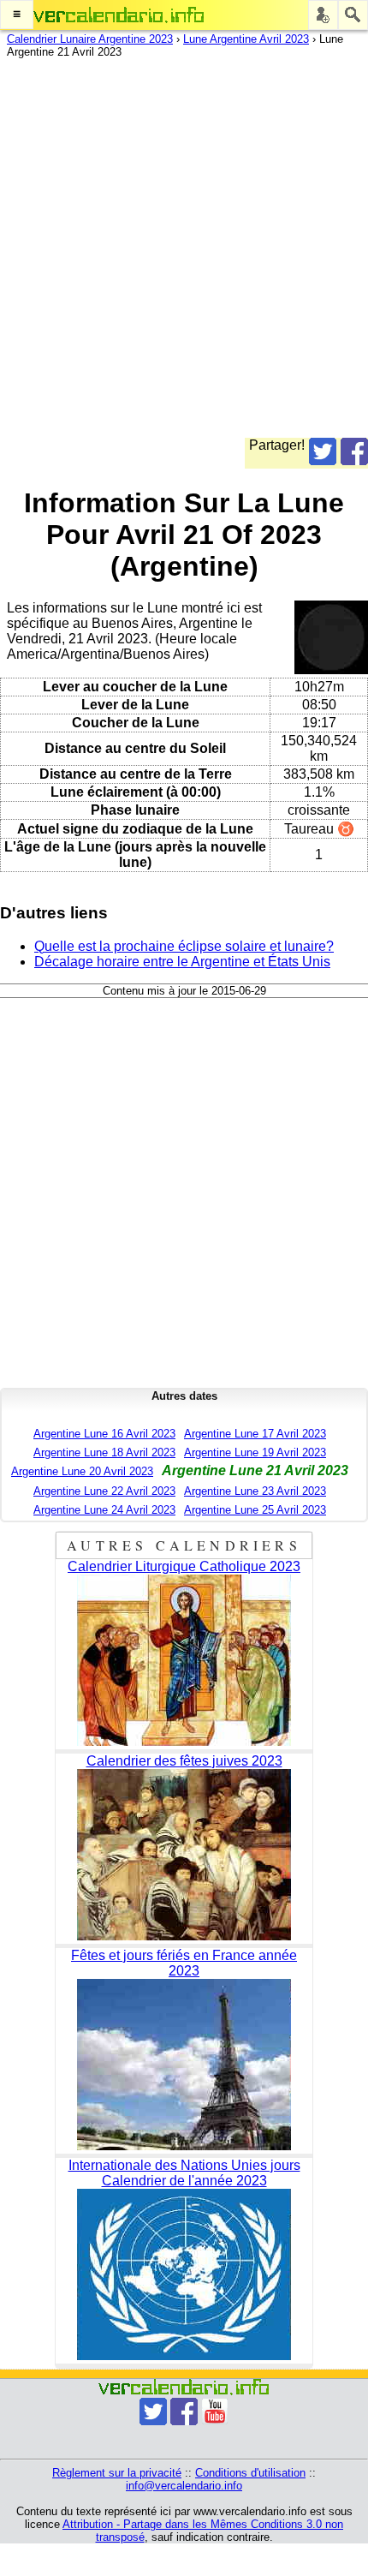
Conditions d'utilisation (250, 2473)
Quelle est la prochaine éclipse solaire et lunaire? (184, 946)
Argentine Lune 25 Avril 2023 (255, 1510)
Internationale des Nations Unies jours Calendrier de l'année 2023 (184, 2173)
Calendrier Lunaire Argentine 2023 (90, 39)
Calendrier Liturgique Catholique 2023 (184, 1566)
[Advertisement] (184, 254)
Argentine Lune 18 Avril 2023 (104, 1452)
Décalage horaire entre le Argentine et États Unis (182, 962)
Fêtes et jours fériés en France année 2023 (184, 1963)
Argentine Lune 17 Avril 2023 (255, 1434)
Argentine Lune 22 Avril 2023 (104, 1491)
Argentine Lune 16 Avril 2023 (104, 1434)
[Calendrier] (119, 15)
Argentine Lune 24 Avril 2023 (104, 1510)
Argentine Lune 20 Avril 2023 (82, 1471)
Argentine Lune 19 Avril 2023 (255, 1452)
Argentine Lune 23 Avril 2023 (255, 1491)
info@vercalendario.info (184, 2486)
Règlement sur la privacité (117, 2473)
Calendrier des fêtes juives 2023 (184, 1761)
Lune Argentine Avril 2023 (246, 39)
